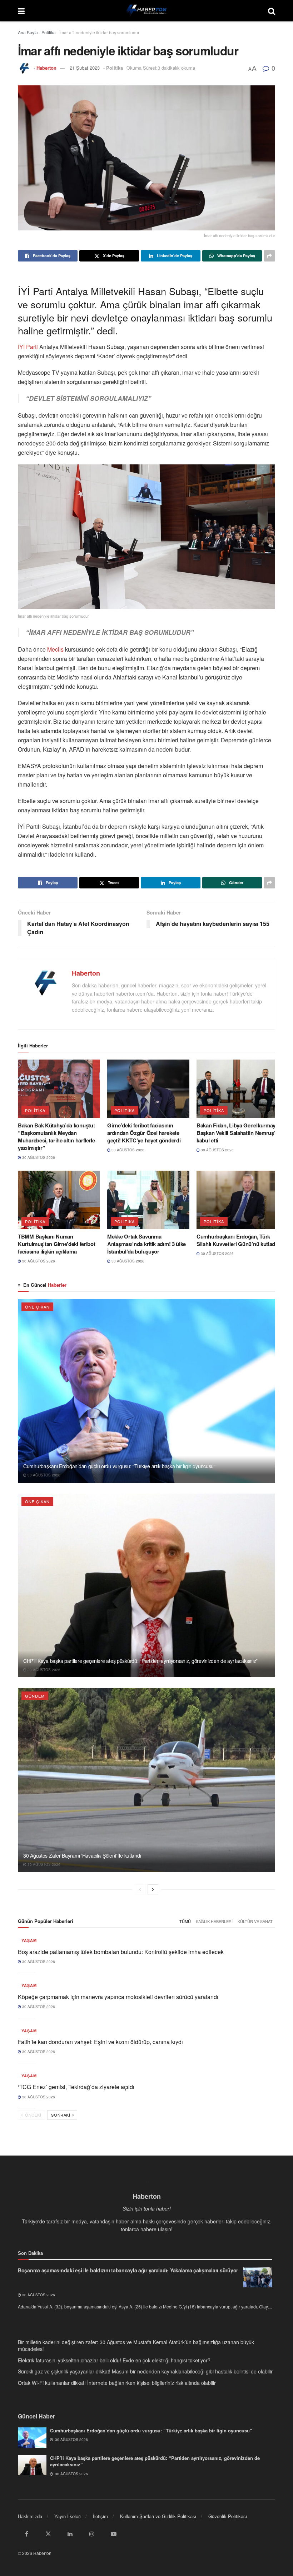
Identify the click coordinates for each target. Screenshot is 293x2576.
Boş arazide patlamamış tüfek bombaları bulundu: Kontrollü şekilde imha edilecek (121, 1952)
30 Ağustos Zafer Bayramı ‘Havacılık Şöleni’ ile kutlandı (82, 1855)
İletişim (100, 2516)
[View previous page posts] (140, 1889)
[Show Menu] (21, 11)
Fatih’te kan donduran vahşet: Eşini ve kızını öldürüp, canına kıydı (100, 2042)
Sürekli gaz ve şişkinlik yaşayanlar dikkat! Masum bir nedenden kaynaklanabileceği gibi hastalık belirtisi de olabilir (145, 2371)
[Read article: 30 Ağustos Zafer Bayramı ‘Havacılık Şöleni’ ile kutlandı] (146, 1780)
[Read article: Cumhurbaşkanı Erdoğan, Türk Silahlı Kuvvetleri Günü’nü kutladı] (238, 1200)
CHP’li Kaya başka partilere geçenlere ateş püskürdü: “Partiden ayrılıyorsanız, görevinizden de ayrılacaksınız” (140, 1661)
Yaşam (29, 1940)
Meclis (55, 649)
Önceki (33, 2115)
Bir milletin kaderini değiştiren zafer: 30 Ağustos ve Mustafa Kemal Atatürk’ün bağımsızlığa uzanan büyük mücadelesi (136, 2346)
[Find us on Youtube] (114, 2534)
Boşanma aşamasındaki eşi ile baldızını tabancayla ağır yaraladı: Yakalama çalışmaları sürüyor (128, 2270)
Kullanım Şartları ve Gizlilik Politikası (158, 2516)
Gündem (35, 1696)
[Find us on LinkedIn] (70, 2534)
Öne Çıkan (37, 1307)
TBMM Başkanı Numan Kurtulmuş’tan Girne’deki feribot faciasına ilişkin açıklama (56, 1244)
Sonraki (61, 2115)
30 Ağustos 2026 (38, 1157)
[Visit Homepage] (146, 11)
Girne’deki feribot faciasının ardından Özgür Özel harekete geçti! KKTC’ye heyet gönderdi (144, 1133)
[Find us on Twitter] (48, 2534)
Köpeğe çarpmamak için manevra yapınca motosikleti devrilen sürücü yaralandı (118, 1997)
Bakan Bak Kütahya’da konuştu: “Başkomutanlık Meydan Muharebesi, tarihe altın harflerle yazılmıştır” (56, 1137)
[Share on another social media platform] (269, 256)
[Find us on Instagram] (92, 2534)
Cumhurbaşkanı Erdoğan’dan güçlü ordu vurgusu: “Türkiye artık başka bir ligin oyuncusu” (119, 1466)
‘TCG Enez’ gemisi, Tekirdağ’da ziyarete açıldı (76, 2087)
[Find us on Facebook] (26, 2534)
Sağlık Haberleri (214, 1921)
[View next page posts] (153, 1889)
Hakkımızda (30, 2516)
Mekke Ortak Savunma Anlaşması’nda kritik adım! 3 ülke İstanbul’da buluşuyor (146, 1244)
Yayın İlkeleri (68, 2516)
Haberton (46, 68)
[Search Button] (272, 11)
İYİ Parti (29, 347)
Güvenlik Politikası (228, 2516)
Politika (49, 32)
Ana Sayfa (28, 32)
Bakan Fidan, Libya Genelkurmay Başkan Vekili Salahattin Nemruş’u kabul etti (237, 1133)
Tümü (185, 1921)
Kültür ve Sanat (255, 1921)
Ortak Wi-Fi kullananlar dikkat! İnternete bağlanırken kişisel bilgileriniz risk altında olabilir (117, 2383)
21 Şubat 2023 (85, 68)
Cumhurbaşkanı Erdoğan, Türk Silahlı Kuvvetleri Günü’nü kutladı (237, 1240)
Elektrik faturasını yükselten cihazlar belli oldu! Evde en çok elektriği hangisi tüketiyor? (114, 2360)
